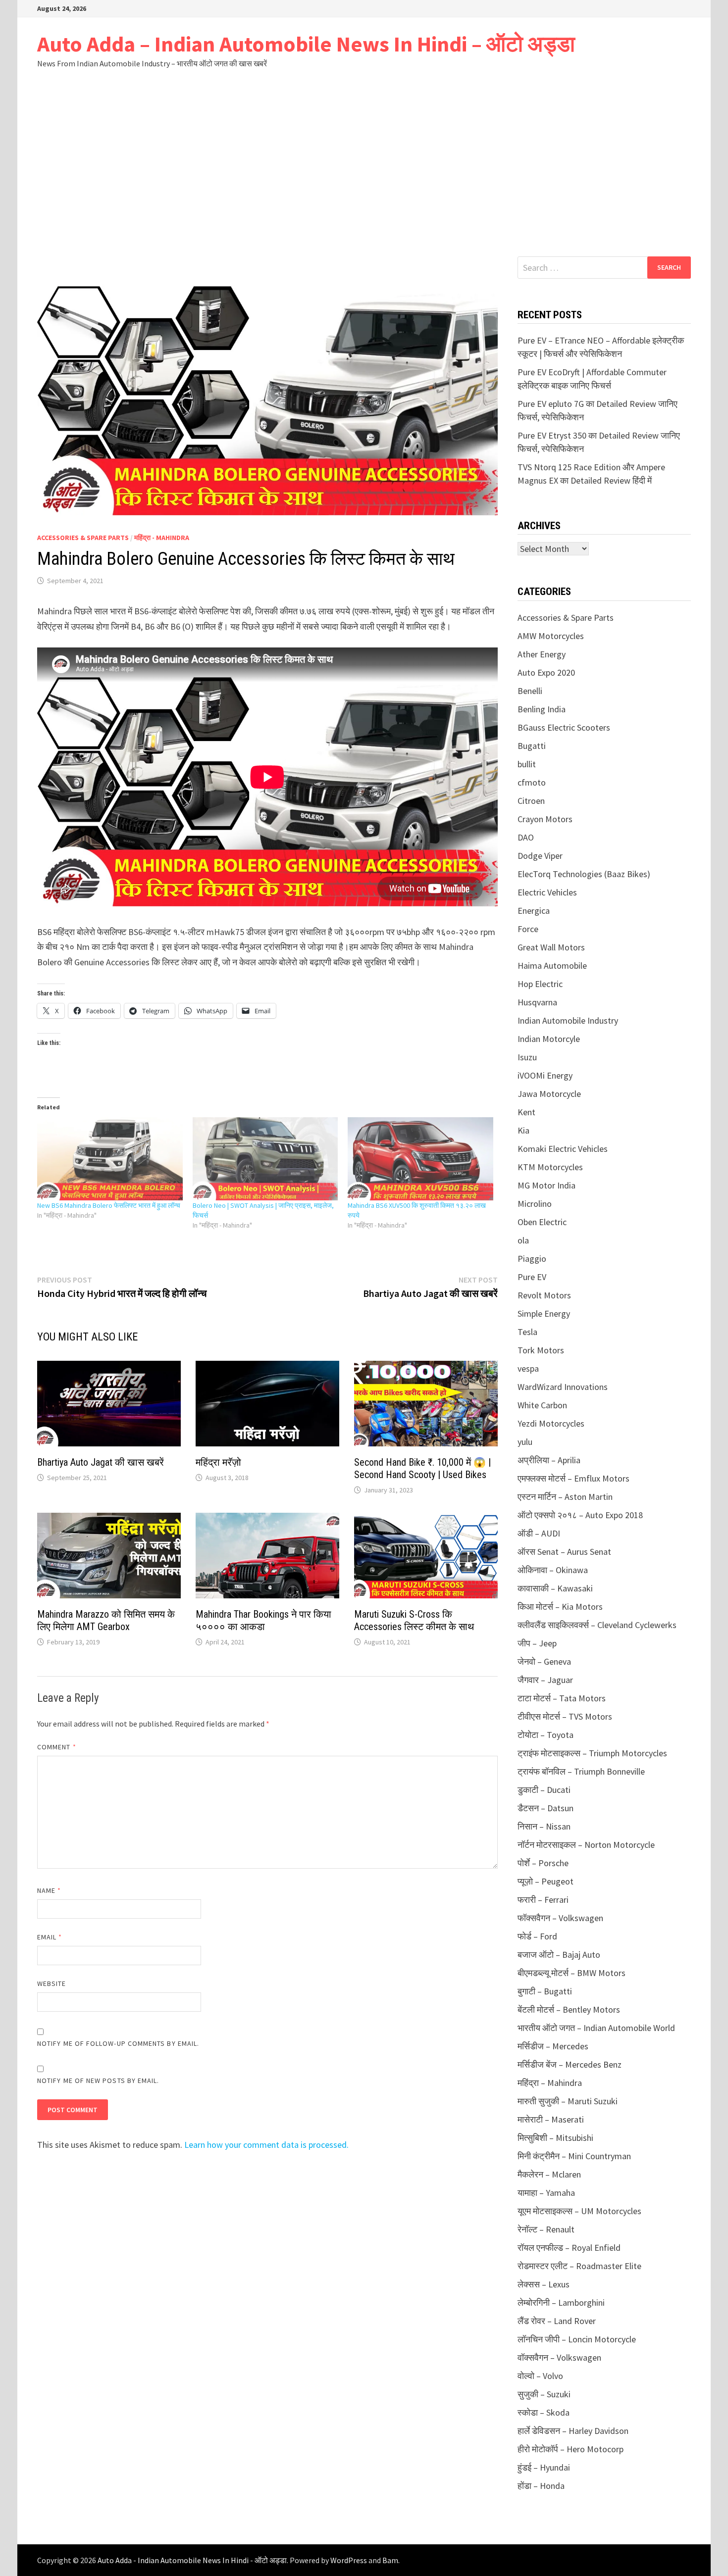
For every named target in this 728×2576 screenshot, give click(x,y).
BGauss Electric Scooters (564, 727)
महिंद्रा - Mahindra (162, 538)
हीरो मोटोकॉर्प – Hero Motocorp (571, 2449)
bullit (527, 764)
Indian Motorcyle (549, 1039)
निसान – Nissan (544, 1826)
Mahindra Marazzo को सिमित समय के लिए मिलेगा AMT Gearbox (106, 1620)
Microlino (535, 1204)
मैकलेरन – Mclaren (549, 2174)
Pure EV (532, 1277)
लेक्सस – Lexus (544, 2284)
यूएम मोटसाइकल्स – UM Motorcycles (579, 2211)
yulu (525, 1442)
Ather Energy (542, 654)
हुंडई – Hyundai (544, 2467)
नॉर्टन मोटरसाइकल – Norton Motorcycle (586, 1845)
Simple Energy (544, 1313)
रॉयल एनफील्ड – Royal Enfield (569, 2248)
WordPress (349, 2560)
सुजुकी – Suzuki (544, 2394)
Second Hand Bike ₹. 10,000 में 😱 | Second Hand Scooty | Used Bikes (422, 1468)
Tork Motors (541, 1350)
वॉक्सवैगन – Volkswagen (559, 2357)
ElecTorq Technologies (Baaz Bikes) (584, 874)
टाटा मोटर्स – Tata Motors (562, 1698)
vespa (528, 1368)
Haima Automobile (552, 966)
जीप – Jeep (537, 1643)
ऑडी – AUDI (539, 1533)
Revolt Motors (544, 1295)
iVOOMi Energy (545, 1075)
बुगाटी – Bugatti (545, 1991)
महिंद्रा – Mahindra (550, 2083)
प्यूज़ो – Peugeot (546, 1881)
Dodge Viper (540, 856)
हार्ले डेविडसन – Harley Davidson (573, 2431)
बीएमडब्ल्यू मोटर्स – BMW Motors (572, 1973)
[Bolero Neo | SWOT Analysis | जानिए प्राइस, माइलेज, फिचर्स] (265, 1159)
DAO (526, 837)
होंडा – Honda (541, 2486)
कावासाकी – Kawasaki (555, 1588)
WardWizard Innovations (563, 1387)
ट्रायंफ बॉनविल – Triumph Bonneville (581, 1771)
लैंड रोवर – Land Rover (557, 2321)
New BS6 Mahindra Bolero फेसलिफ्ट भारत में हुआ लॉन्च (109, 1205)
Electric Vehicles (547, 892)
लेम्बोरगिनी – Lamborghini (561, 2303)
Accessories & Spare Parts (83, 538)
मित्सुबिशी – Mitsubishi (555, 2138)
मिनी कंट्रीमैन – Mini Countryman (574, 2156)
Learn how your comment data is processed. (266, 2145)
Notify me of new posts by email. (98, 2081)
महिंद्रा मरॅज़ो (218, 1462)
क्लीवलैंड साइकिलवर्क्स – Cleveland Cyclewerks (597, 1625)
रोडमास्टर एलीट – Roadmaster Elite (579, 2266)
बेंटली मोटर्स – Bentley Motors (569, 2009)
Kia (523, 1130)
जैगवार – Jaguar (545, 1680)
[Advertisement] (364, 162)
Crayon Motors (545, 819)
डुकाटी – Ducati (544, 1790)
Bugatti (532, 746)
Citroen (531, 801)
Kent (526, 1112)
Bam (390, 2560)
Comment (57, 1747)
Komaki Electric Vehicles (563, 1149)
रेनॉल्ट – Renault (546, 2229)
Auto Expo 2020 (546, 672)
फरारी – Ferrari (543, 1900)
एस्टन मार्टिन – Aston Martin (565, 1497)
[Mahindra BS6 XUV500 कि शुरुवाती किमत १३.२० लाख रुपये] (420, 1159)
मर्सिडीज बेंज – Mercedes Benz (570, 2064)
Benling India (542, 709)
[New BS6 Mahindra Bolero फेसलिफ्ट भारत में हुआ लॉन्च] (110, 1159)
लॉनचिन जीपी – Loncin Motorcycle (577, 2339)
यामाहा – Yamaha (546, 2193)
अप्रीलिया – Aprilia (549, 1460)
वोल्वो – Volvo (540, 2376)
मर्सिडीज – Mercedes (553, 2046)
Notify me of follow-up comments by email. (118, 2043)
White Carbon (542, 1405)
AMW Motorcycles (551, 636)
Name (49, 1890)
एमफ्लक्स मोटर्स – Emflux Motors (573, 1478)
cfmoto (532, 782)
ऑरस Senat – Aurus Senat (564, 1552)
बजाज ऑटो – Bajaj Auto (559, 1955)
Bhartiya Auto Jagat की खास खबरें (101, 1462)
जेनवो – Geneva (544, 1661)
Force (528, 929)
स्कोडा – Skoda (544, 2412)
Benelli (530, 691)
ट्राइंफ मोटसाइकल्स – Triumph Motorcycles (592, 1753)
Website (52, 1983)
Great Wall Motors (551, 947)
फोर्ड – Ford (537, 1936)
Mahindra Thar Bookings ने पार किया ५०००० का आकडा (263, 1620)
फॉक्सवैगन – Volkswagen (560, 1918)
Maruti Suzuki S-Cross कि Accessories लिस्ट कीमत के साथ (414, 1620)
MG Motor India (546, 1185)
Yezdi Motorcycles (551, 1423)
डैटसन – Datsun (546, 1808)
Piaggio (532, 1259)
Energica (534, 911)
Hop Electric (540, 984)
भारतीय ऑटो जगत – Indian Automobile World (596, 2028)
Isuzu (527, 1057)
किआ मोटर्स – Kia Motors (560, 1607)
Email (50, 1937)
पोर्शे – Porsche (543, 1863)
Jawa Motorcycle (549, 1094)
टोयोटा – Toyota (546, 1735)
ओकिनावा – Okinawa (553, 1570)
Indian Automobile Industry (568, 1020)
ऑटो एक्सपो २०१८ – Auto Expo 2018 (580, 1515)
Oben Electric (542, 1222)
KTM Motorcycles (550, 1167)
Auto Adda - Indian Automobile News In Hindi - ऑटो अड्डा (192, 2560)
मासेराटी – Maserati (551, 2119)
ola (523, 1240)
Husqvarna (537, 1002)
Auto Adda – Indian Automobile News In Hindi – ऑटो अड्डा (306, 44)
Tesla (527, 1332)
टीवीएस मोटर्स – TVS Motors (565, 1716)
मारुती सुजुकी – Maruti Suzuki (568, 2101)
